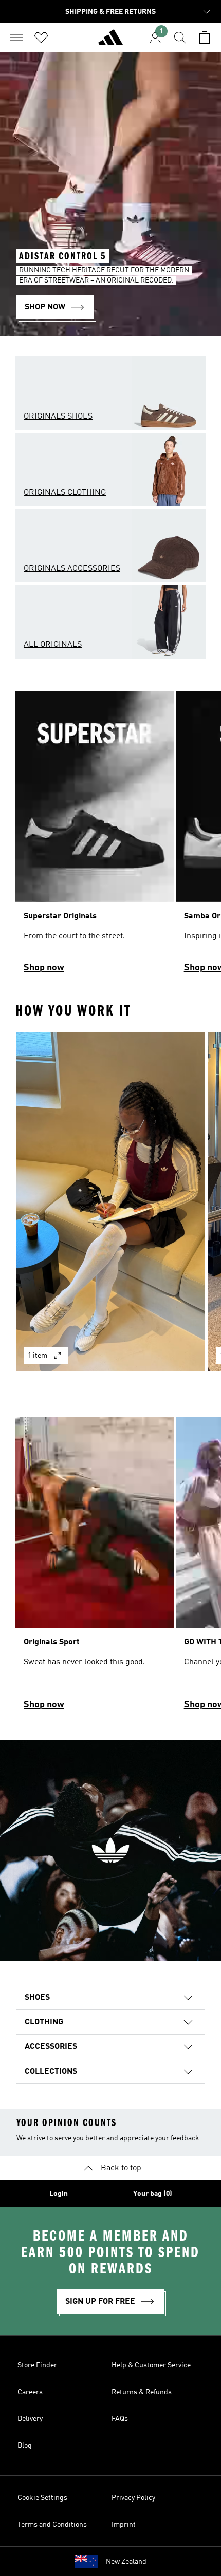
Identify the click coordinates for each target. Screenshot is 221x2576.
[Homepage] (110, 42)
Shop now (44, 968)
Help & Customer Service (151, 2365)
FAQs (120, 2419)
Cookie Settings (42, 2498)
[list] (110, 837)
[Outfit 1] (110, 1202)
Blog (25, 2446)
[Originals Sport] (95, 1568)
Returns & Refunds (142, 2392)
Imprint (124, 2525)
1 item (38, 1356)
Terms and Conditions (52, 2525)
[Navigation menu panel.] (16, 37)
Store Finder (37, 2365)
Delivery (30, 2419)
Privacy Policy (133, 2498)
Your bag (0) (153, 2194)
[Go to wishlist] (41, 37)
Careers (30, 2392)
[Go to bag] (205, 37)
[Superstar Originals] (95, 837)
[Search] (180, 37)
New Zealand (126, 2562)
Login (59, 2194)
